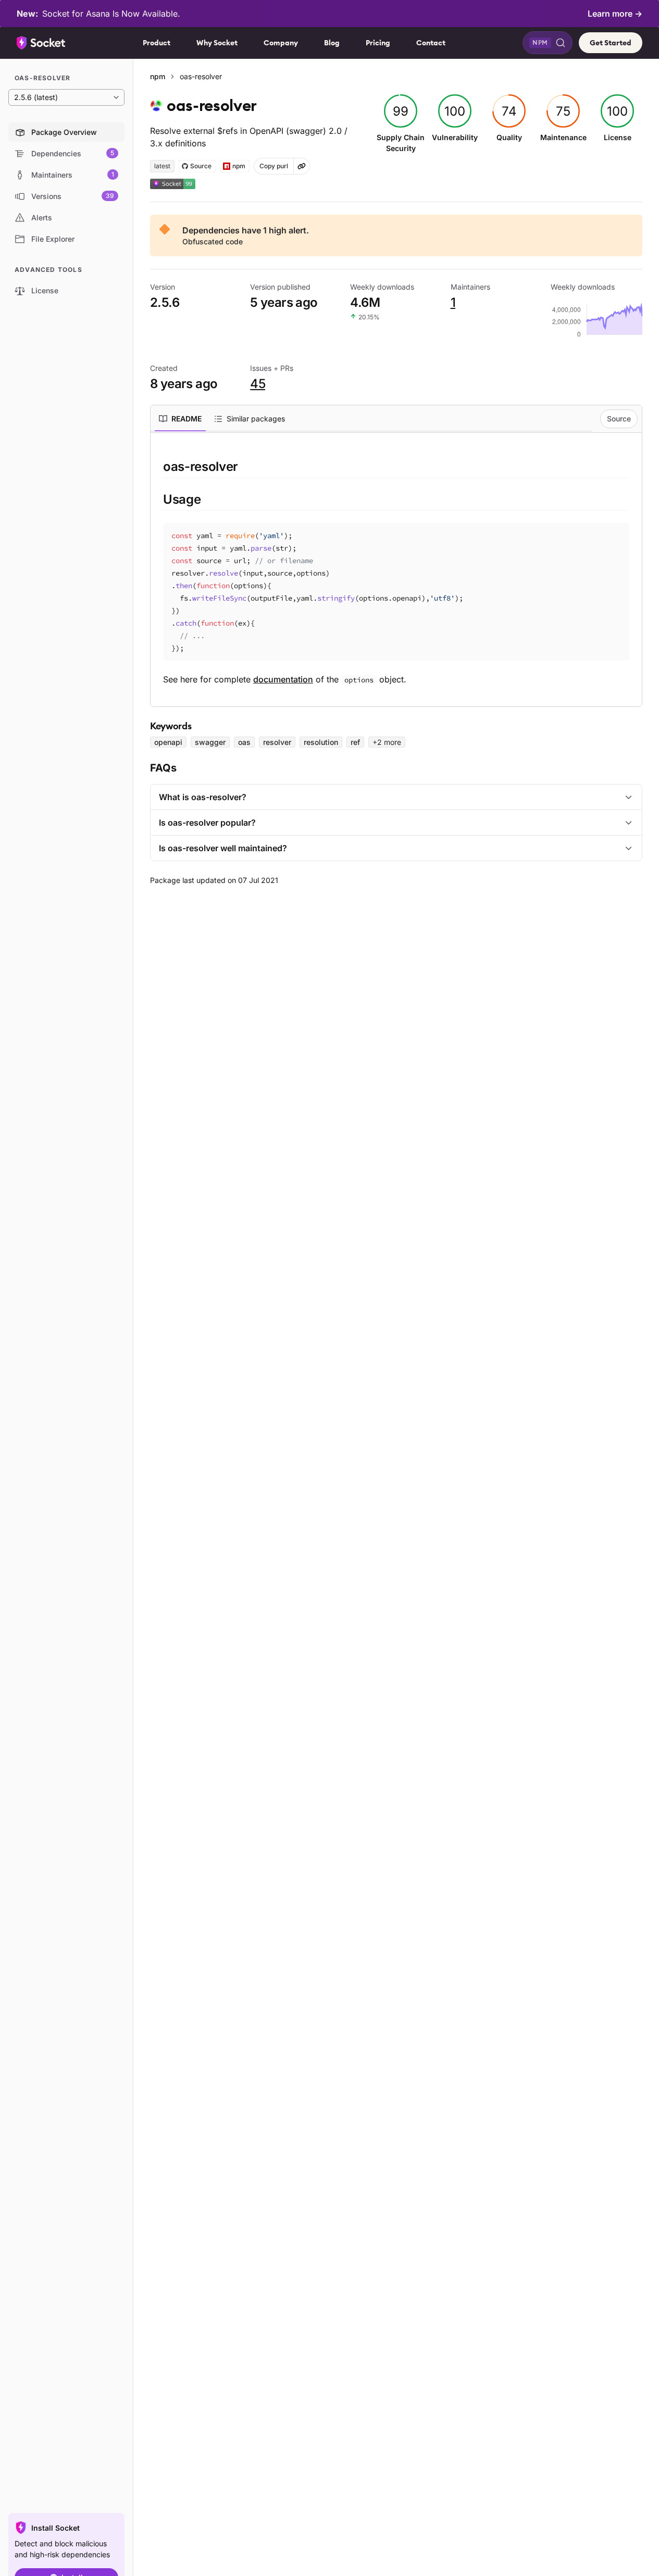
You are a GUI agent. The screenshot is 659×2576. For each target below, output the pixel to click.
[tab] (180, 419)
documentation (283, 679)
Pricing (378, 43)
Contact (431, 43)
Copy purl (274, 166)
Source (619, 419)
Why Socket (217, 43)
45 (258, 384)
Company (281, 43)
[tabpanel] (396, 572)
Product (157, 43)
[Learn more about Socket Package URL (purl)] (302, 166)
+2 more (387, 742)
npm (158, 76)
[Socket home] (41, 43)
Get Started (611, 43)
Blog (332, 43)
